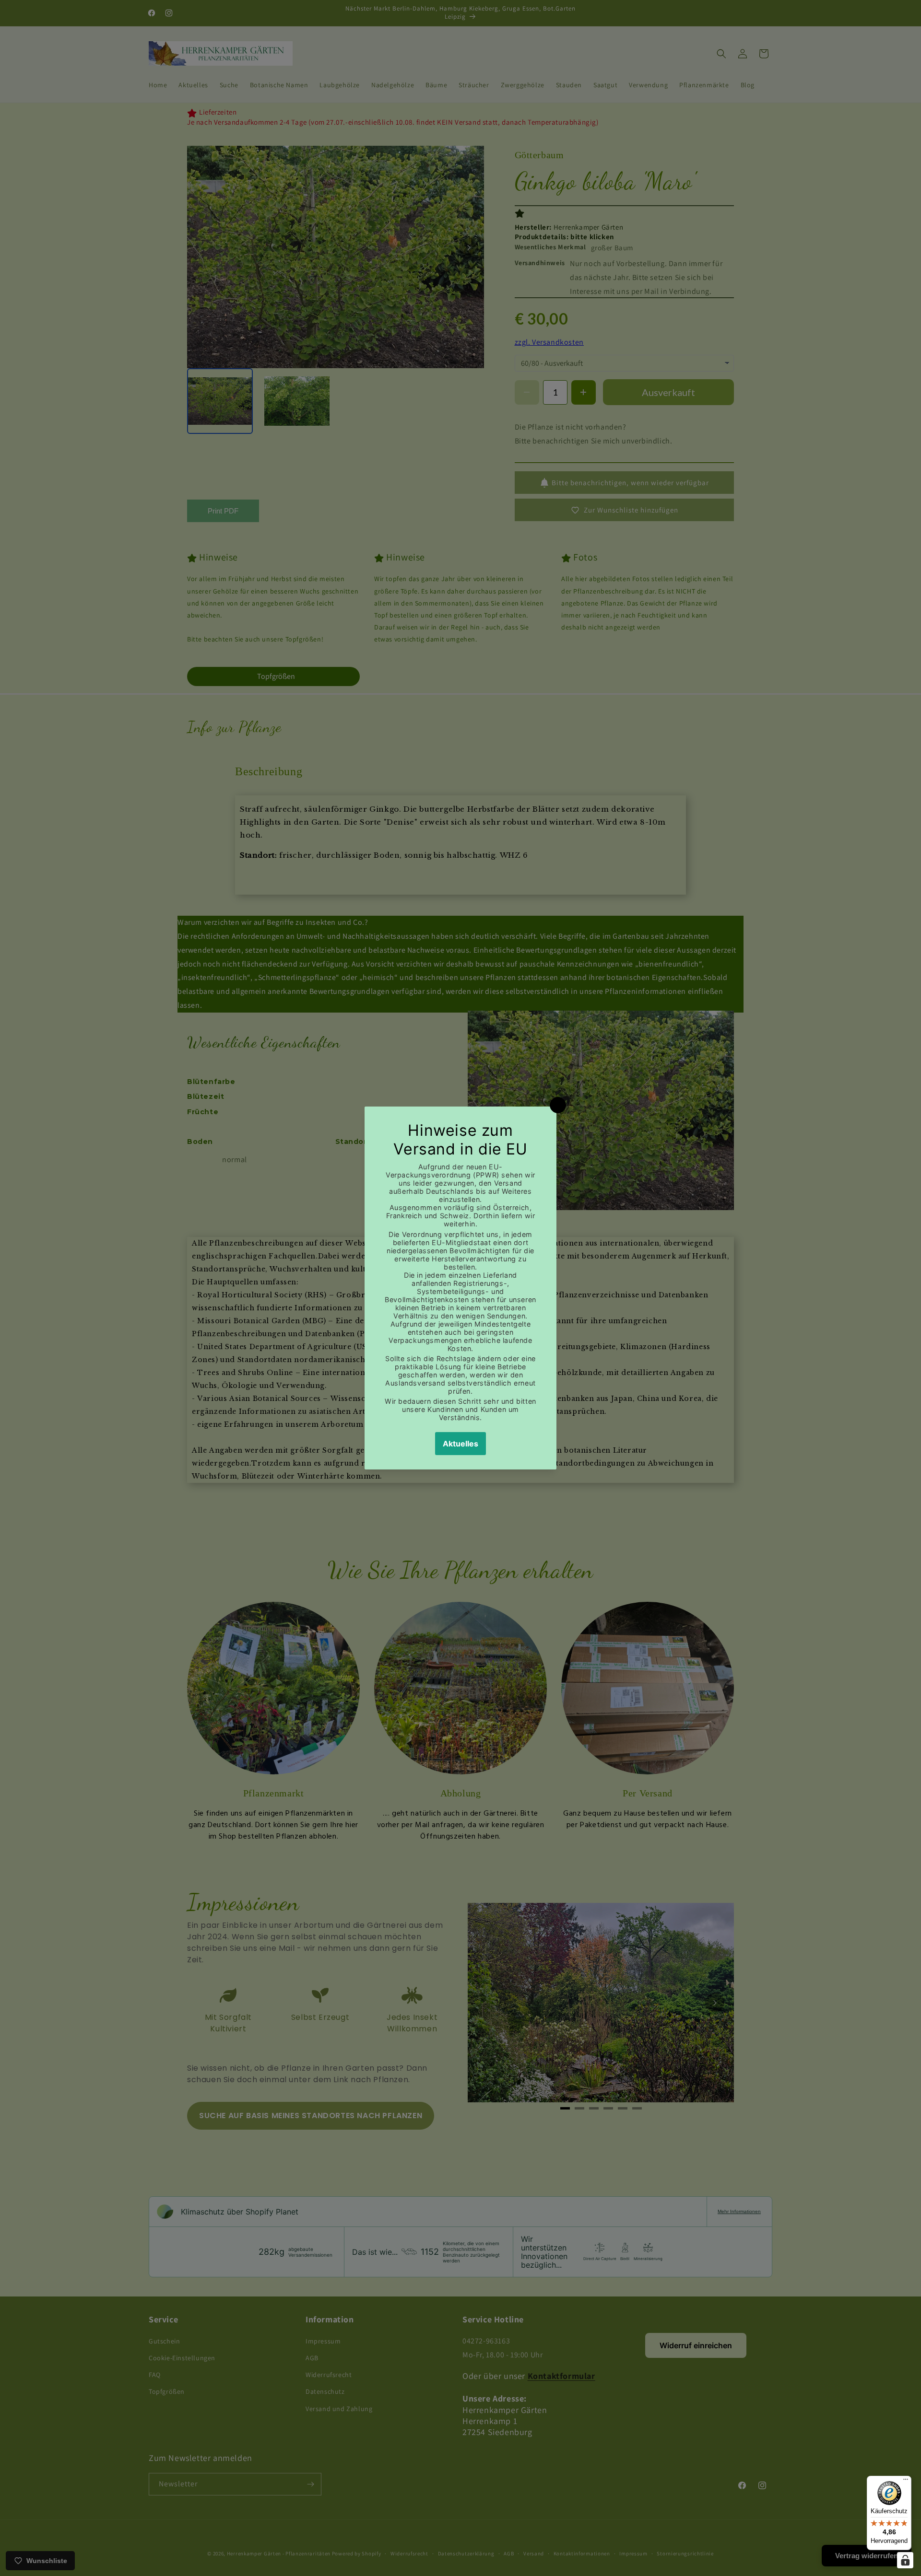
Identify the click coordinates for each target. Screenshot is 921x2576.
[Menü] (906, 2482)
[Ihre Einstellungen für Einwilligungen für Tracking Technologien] (905, 2560)
